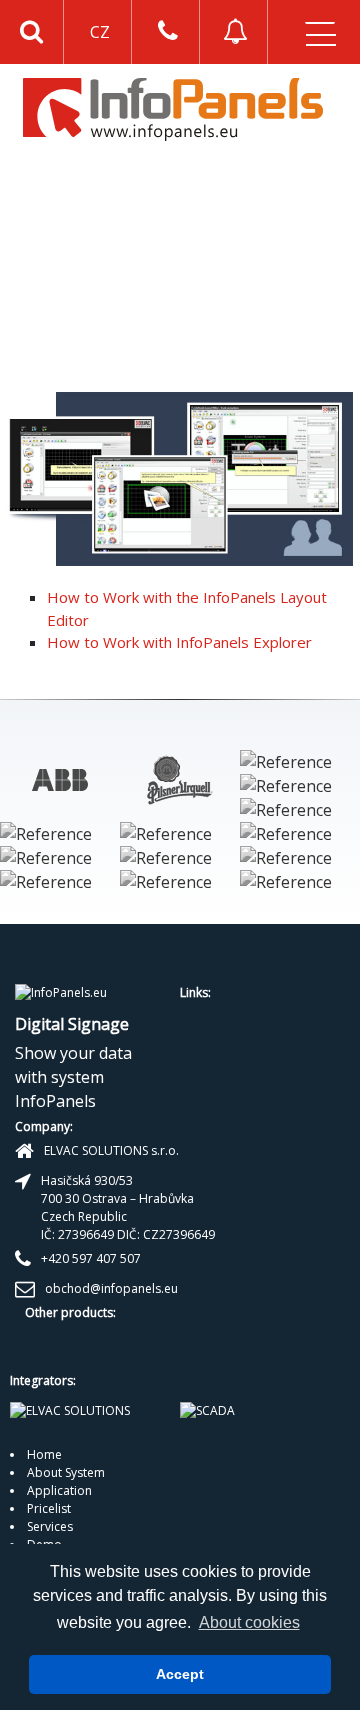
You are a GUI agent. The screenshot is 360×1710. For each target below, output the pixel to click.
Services (50, 1526)
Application (59, 1490)
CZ (100, 32)
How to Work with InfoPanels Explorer (179, 642)
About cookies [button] (249, 1622)
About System (66, 1472)
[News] (236, 32)
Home (44, 1454)
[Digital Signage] (173, 108)
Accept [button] (180, 1674)
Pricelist (49, 1508)
